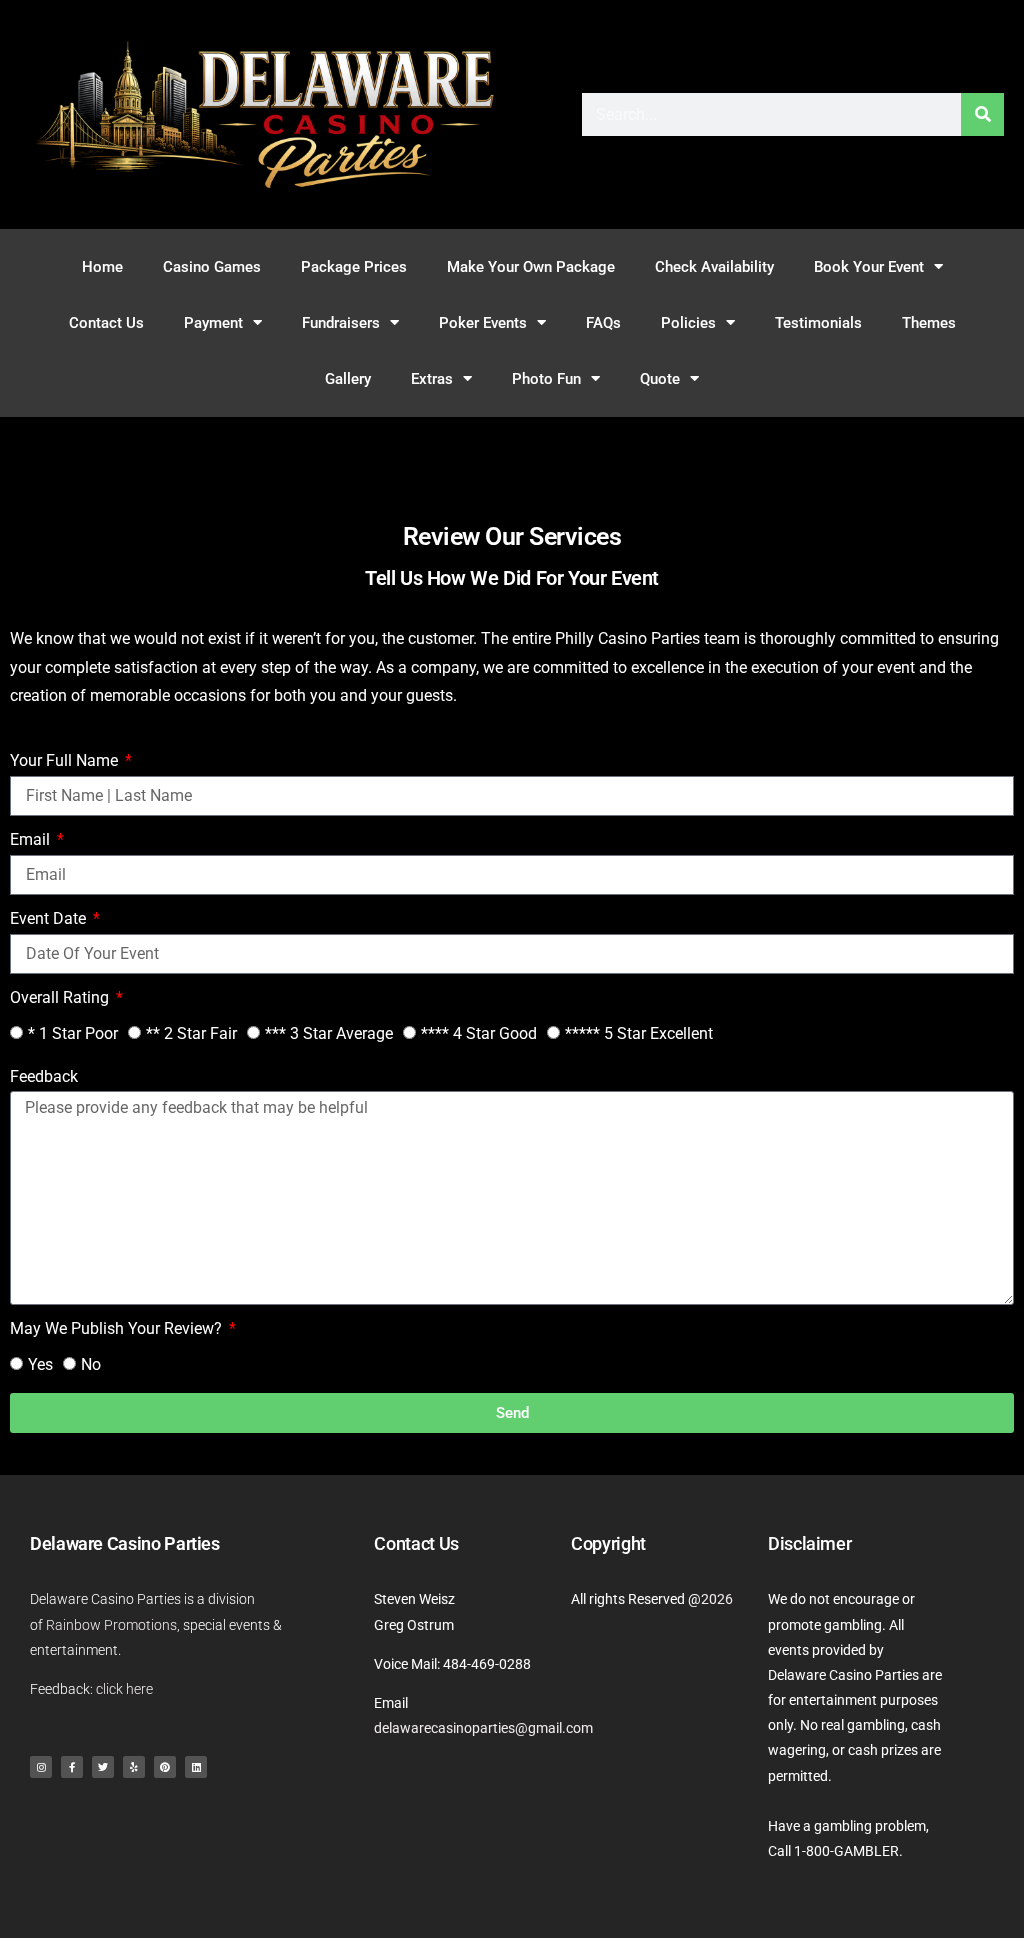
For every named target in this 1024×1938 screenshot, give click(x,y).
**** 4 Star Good (479, 1033)
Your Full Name (66, 760)
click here (124, 1689)
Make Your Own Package (531, 267)
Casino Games (212, 267)
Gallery (348, 379)
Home (102, 267)
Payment (213, 323)
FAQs (603, 323)
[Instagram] (41, 1767)
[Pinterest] (165, 1767)
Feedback (44, 1076)
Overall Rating (61, 997)
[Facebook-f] (72, 1767)
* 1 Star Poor (73, 1033)
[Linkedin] (196, 1767)
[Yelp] (134, 1767)
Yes (40, 1364)
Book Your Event (869, 267)
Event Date (50, 918)
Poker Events (483, 323)
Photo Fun (546, 379)
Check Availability (714, 267)
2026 (717, 1599)
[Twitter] (103, 1767)
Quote (660, 379)
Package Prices (354, 267)
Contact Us (106, 323)
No (91, 1364)
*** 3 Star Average (329, 1033)
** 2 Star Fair (191, 1033)
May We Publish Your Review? (118, 1328)
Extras (432, 379)
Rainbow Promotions (111, 1625)
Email (32, 839)
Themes (929, 323)
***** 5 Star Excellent (639, 1033)
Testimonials (818, 323)
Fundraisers (341, 323)
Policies (688, 323)
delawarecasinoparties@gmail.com (483, 1728)
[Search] (982, 114)
